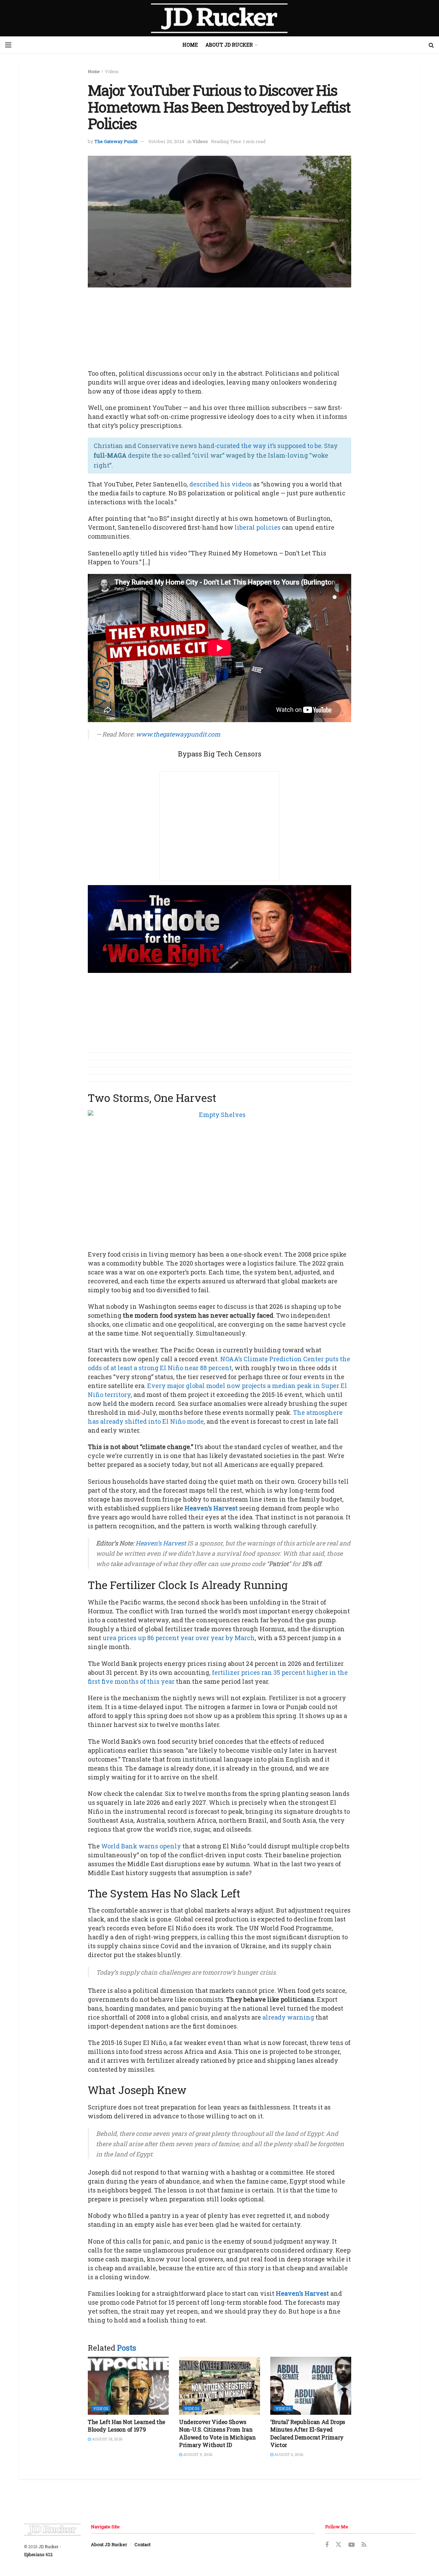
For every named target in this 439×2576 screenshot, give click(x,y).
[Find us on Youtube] (352, 2545)
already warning (288, 2017)
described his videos (221, 484)
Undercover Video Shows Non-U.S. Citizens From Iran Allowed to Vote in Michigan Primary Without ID (217, 2433)
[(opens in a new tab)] (128, 2386)
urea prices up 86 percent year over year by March (179, 1638)
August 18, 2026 (107, 2439)
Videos (112, 71)
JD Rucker (48, 2546)
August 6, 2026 (288, 2454)
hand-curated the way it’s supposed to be (260, 446)
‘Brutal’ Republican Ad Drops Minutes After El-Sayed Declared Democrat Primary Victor (308, 2433)
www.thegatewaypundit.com (178, 734)
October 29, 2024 (166, 141)
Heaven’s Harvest (211, 1508)
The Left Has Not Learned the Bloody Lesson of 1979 (127, 2426)
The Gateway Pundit (116, 141)
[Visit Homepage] (219, 18)
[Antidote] (219, 928)
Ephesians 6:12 (38, 2554)
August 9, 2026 (197, 2454)
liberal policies (258, 527)
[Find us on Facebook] (327, 2545)
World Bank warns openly (141, 1846)
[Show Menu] (8, 45)
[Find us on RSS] (364, 2545)
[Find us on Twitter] (339, 2545)
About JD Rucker (229, 45)
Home (190, 45)
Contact (143, 2544)
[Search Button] (431, 45)
